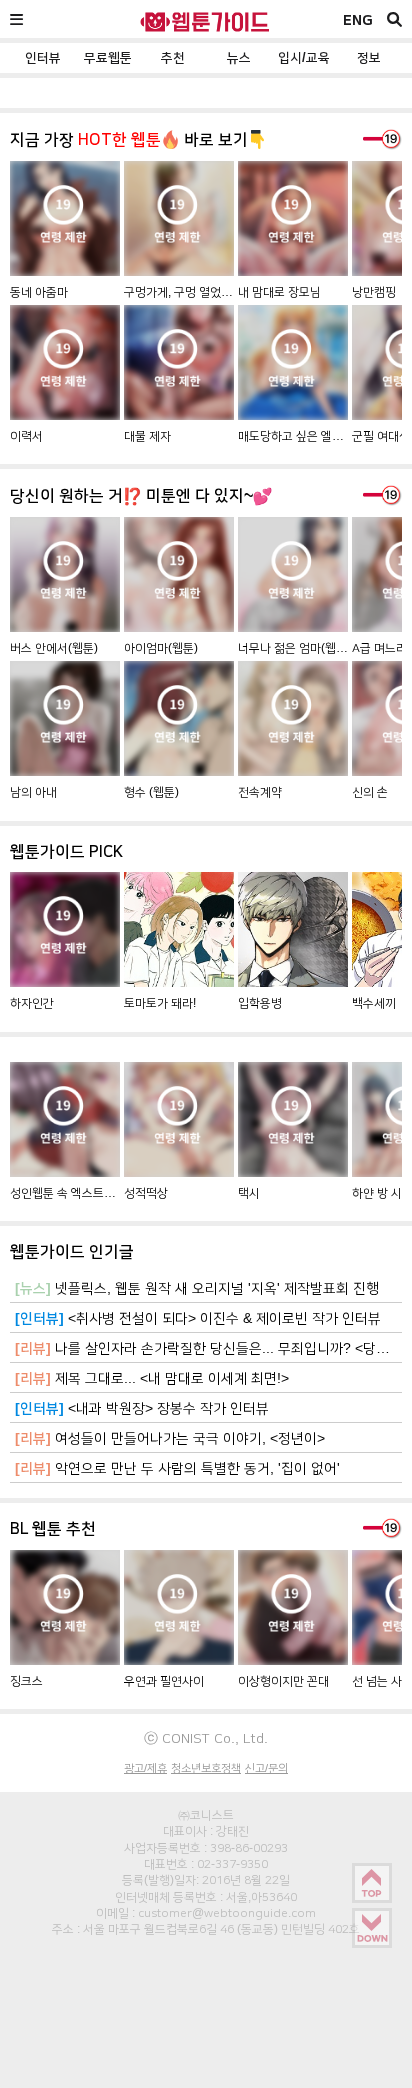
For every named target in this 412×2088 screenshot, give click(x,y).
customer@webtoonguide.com (227, 1913)
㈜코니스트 (206, 1815)
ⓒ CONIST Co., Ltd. (206, 1738)
